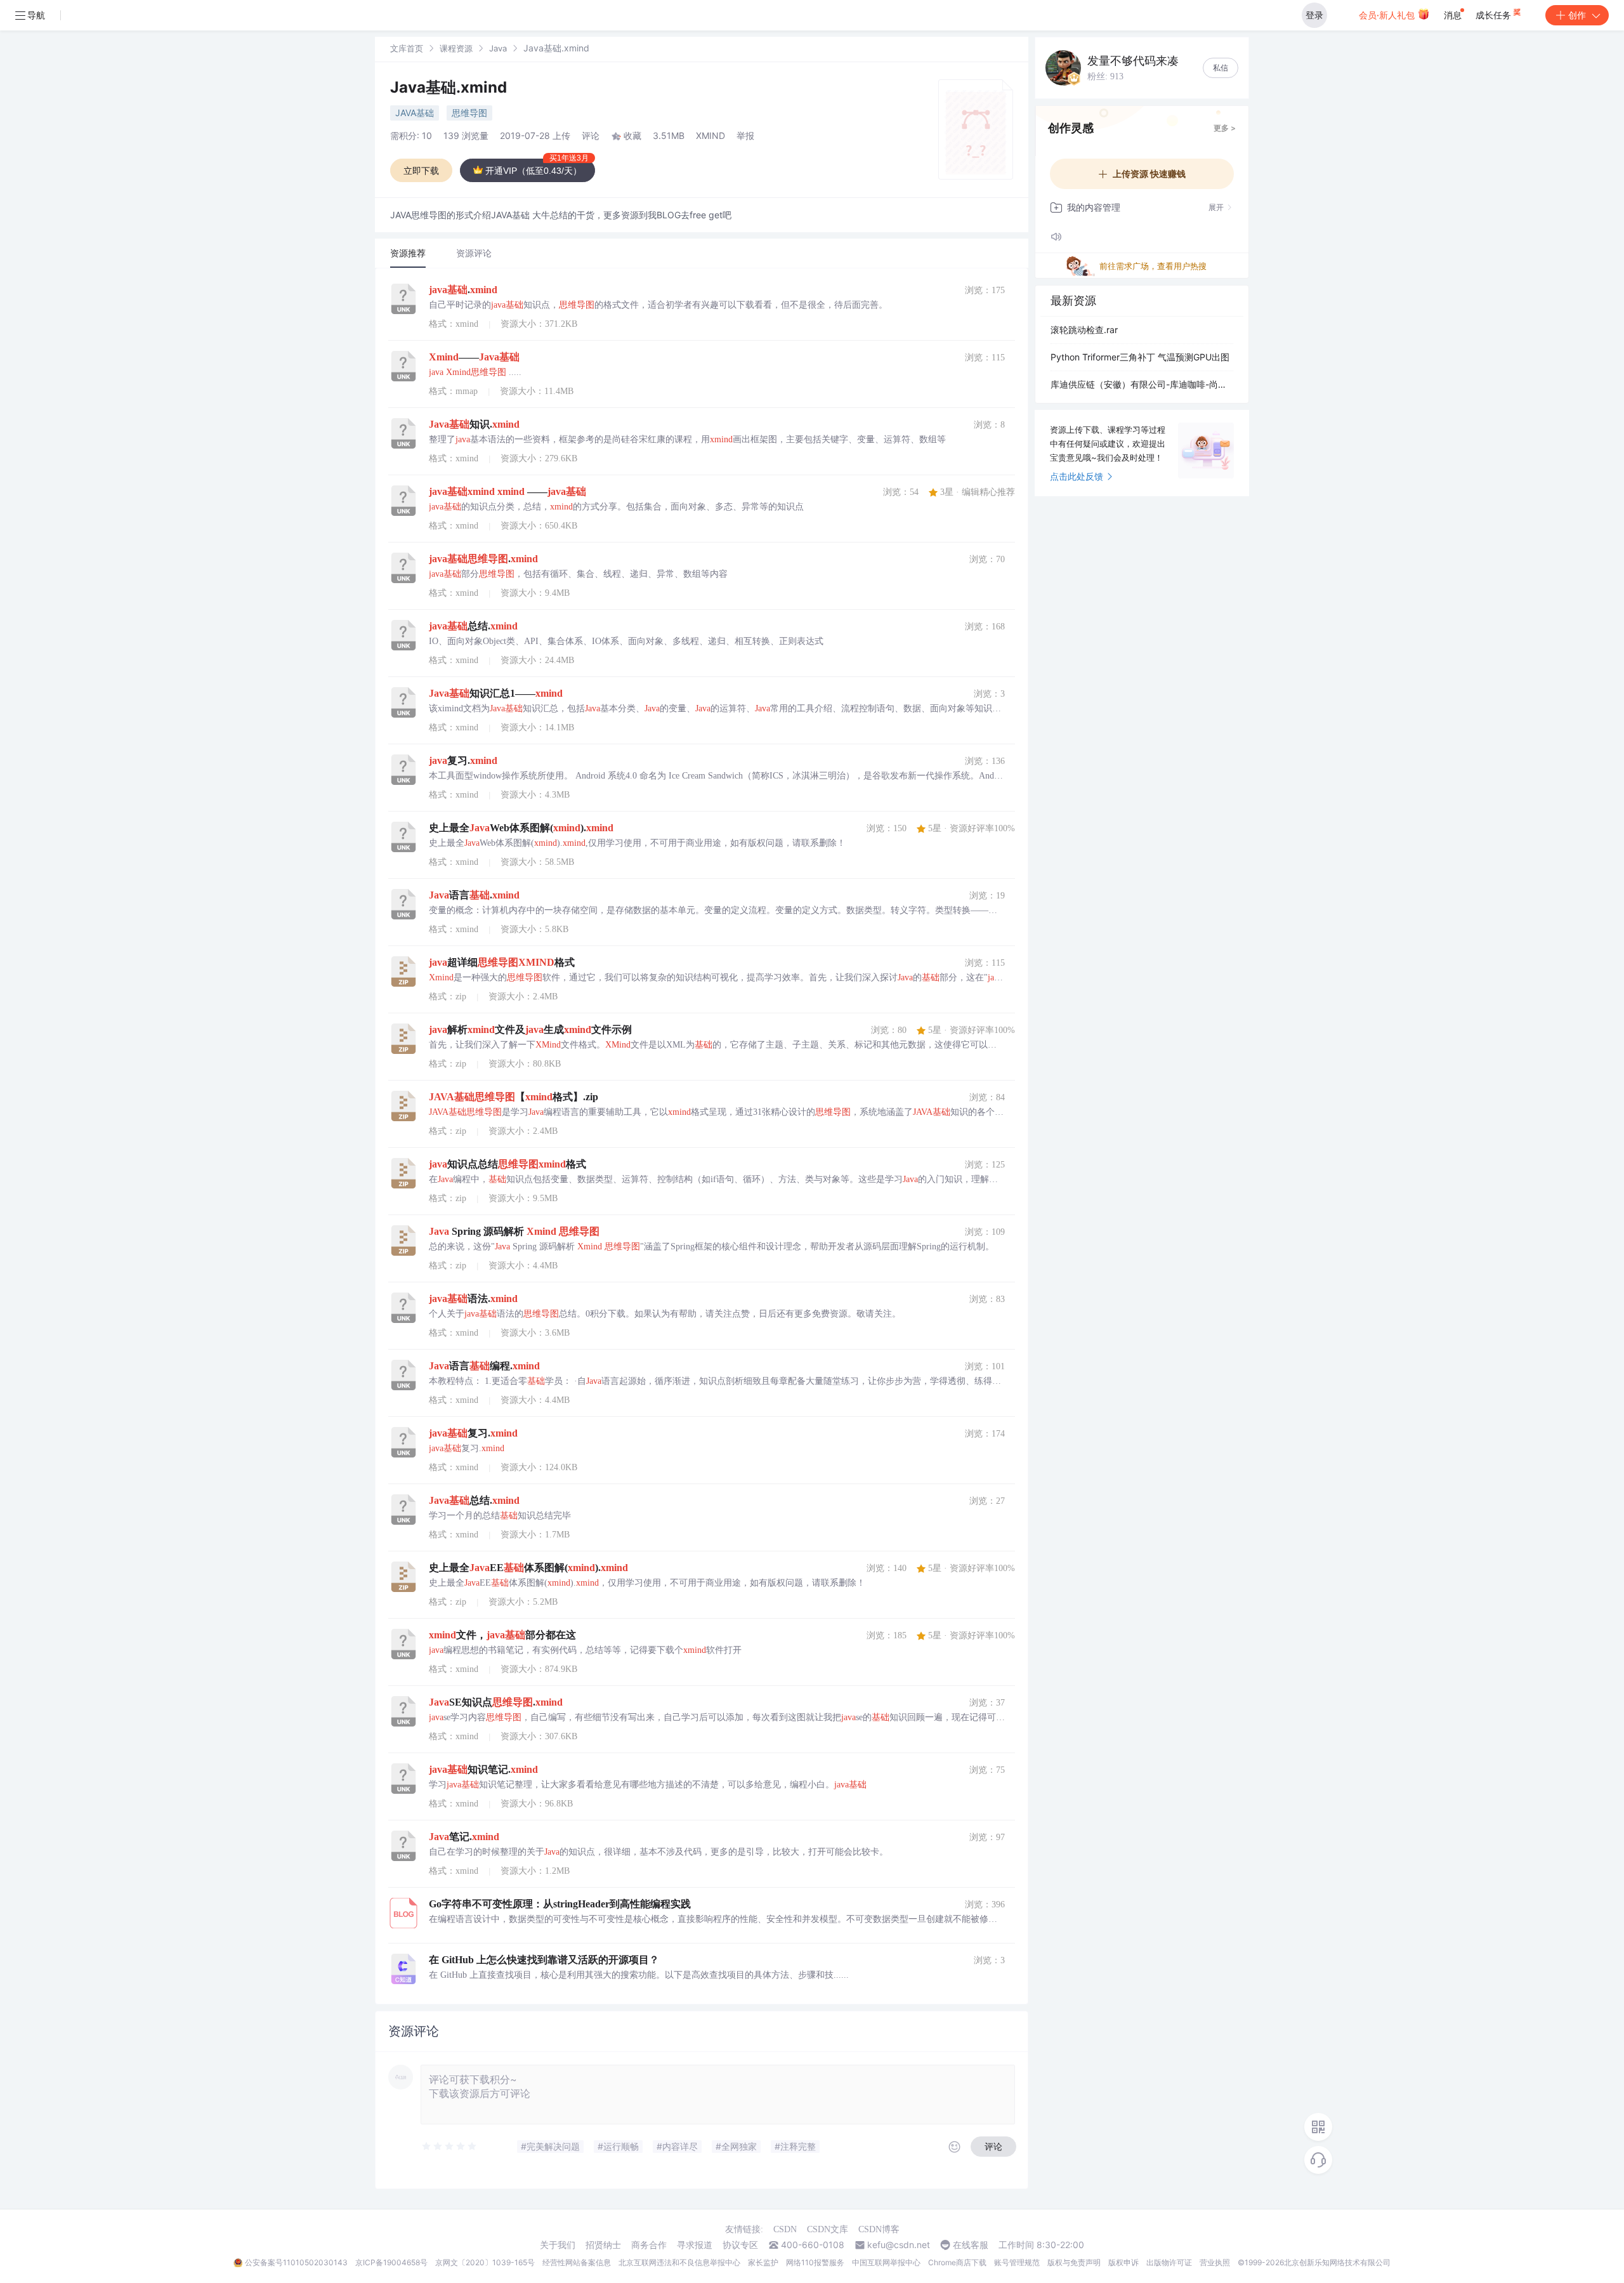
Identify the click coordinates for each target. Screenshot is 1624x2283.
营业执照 (1215, 2262)
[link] (407, 48)
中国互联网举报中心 (886, 2262)
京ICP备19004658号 (391, 2262)
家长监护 (763, 2262)
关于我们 (558, 2245)
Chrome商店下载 (957, 2262)
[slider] (450, 2147)
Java (498, 48)
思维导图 (469, 113)
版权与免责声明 (1074, 2262)
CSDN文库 (828, 2229)
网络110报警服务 (815, 2262)
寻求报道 (695, 2245)
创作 (1577, 15)
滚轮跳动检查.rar (1084, 330)
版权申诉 (1123, 2262)
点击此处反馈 (1077, 476)
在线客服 (971, 2245)
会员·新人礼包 (1388, 15)
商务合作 (649, 2245)
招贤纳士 (603, 2245)
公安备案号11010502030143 (296, 2262)
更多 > (1225, 128)
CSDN (785, 2229)
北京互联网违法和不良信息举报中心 (679, 2262)
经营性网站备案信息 (577, 2262)
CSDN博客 (879, 2229)
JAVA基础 (415, 113)
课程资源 (456, 48)
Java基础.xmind (449, 87)
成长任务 (1495, 15)
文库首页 (407, 48)
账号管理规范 (1017, 2262)
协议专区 (740, 2245)
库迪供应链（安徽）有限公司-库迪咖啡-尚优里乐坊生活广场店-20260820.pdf (1142, 384)
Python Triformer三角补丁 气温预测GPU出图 (1140, 357)
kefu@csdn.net (899, 2245)
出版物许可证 (1169, 2262)
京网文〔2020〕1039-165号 (485, 2262)
